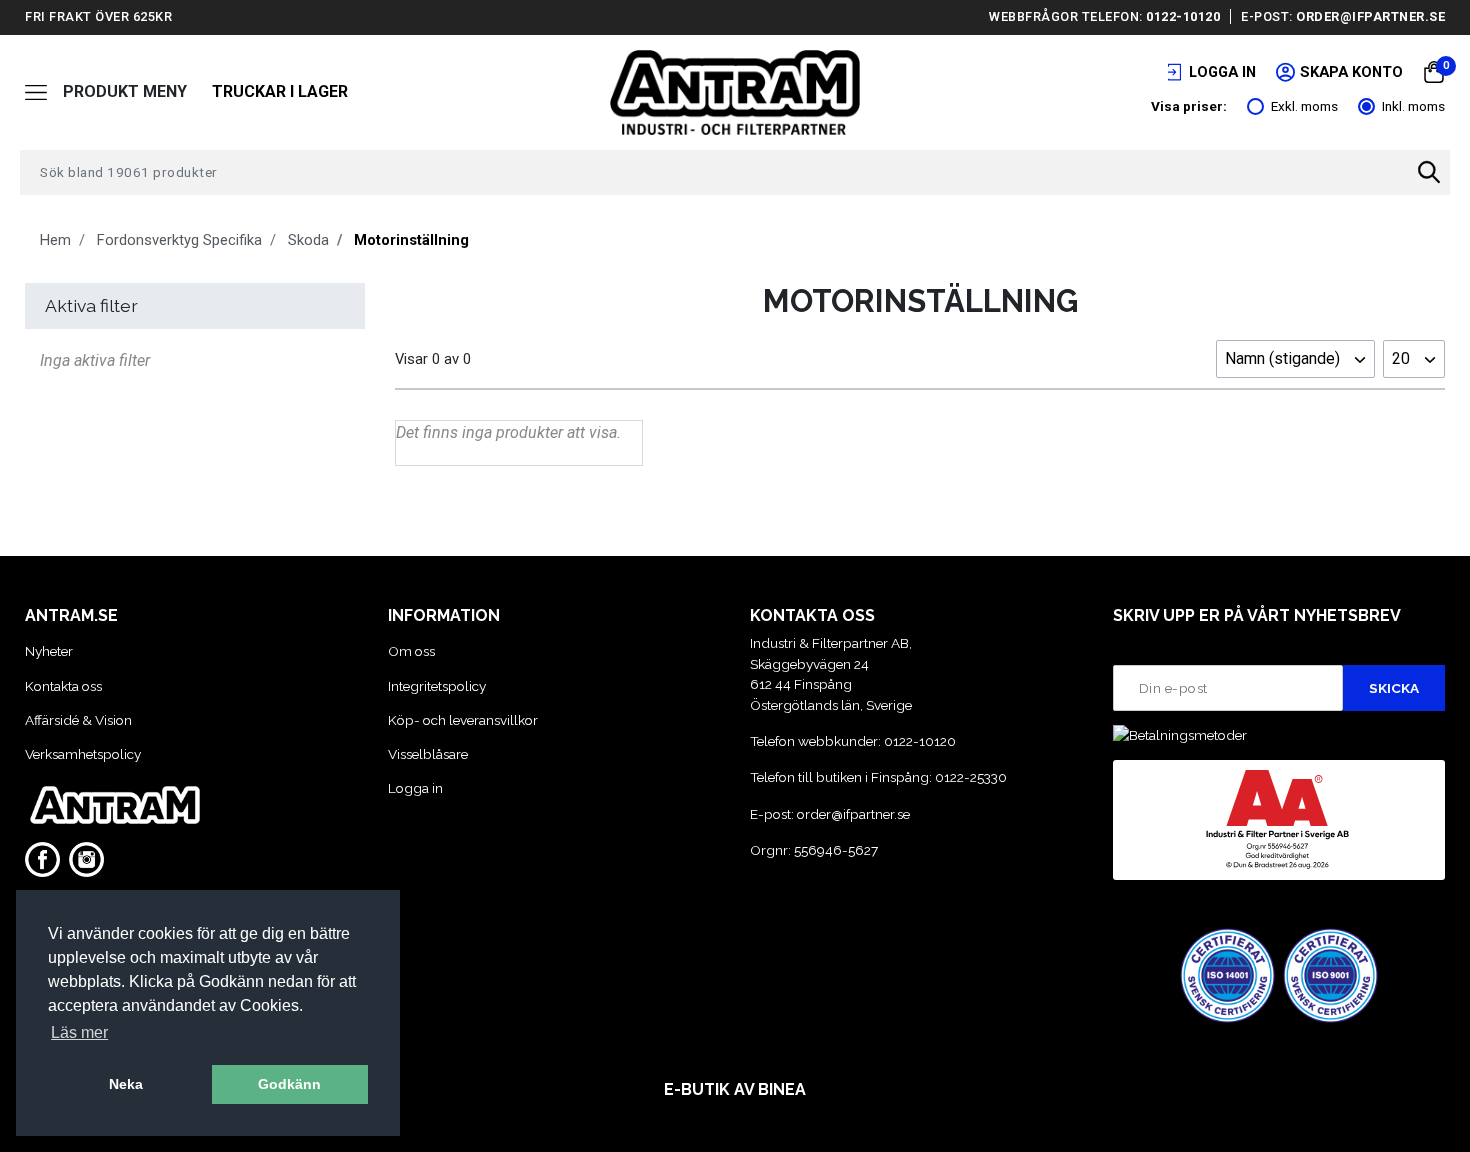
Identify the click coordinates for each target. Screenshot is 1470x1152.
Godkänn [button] (289, 1084)
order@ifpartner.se (1370, 16)
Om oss (411, 651)
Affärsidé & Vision (78, 720)
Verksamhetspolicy (83, 754)
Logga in (415, 788)
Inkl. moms (1413, 106)
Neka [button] (126, 1084)
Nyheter (49, 651)
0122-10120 (1183, 16)
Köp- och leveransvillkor (463, 720)
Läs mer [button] (79, 1032)
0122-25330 (971, 777)
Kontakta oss (63, 686)
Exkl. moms (1304, 106)
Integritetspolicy (437, 686)
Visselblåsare (428, 754)
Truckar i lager (280, 91)
